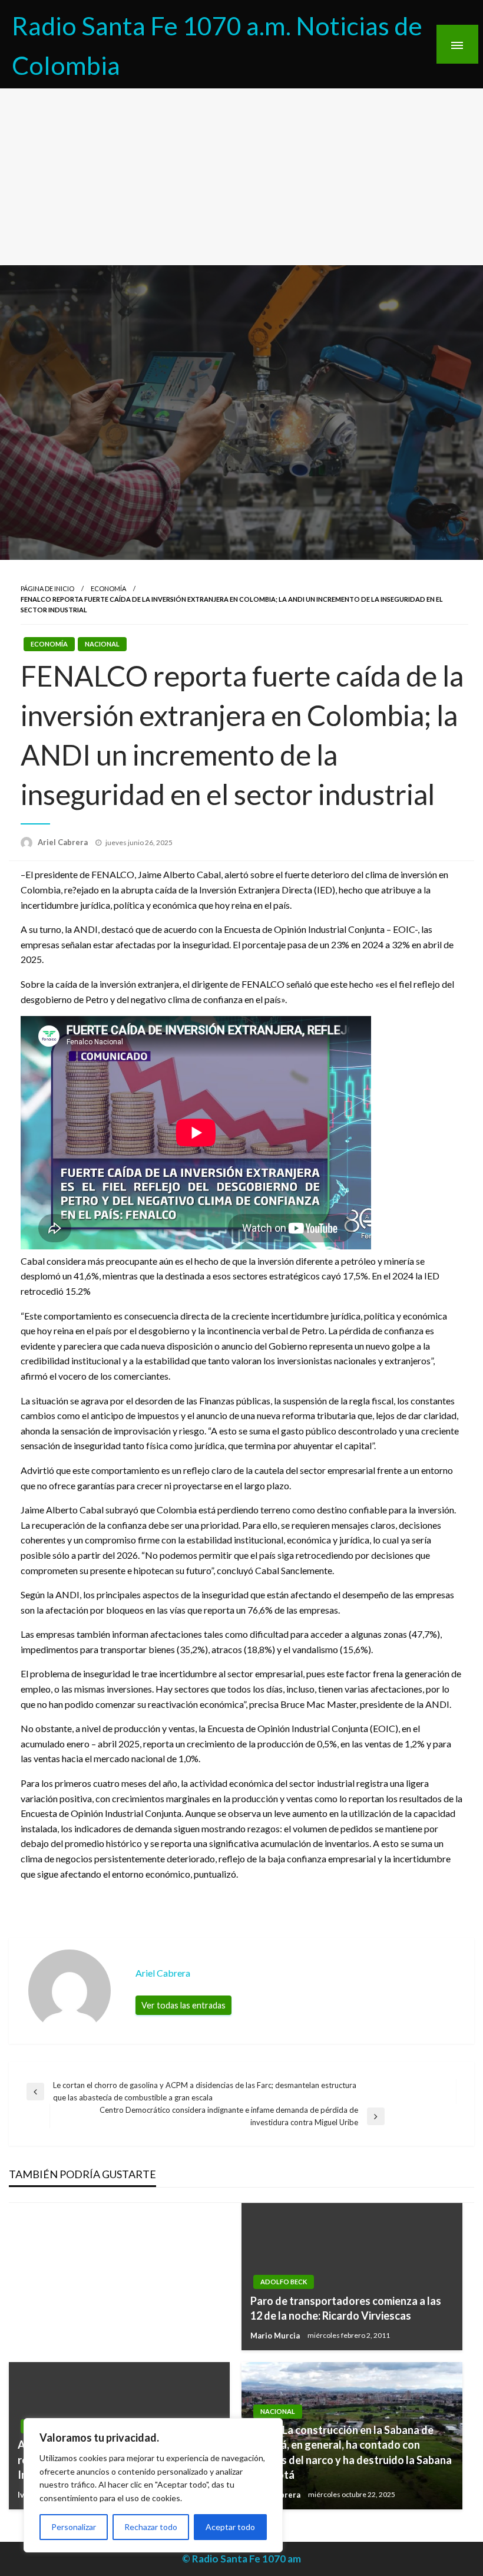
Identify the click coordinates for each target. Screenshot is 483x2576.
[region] (153, 2485)
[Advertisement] (241, 177)
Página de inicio (47, 588)
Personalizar (74, 2527)
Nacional (102, 644)
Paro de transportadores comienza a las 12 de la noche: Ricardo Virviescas (346, 2308)
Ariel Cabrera (64, 842)
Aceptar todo (230, 2527)
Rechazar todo (151, 2527)
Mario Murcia (276, 2336)
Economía (108, 588)
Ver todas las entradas (183, 2005)
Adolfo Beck (284, 2282)
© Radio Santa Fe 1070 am (241, 2559)
